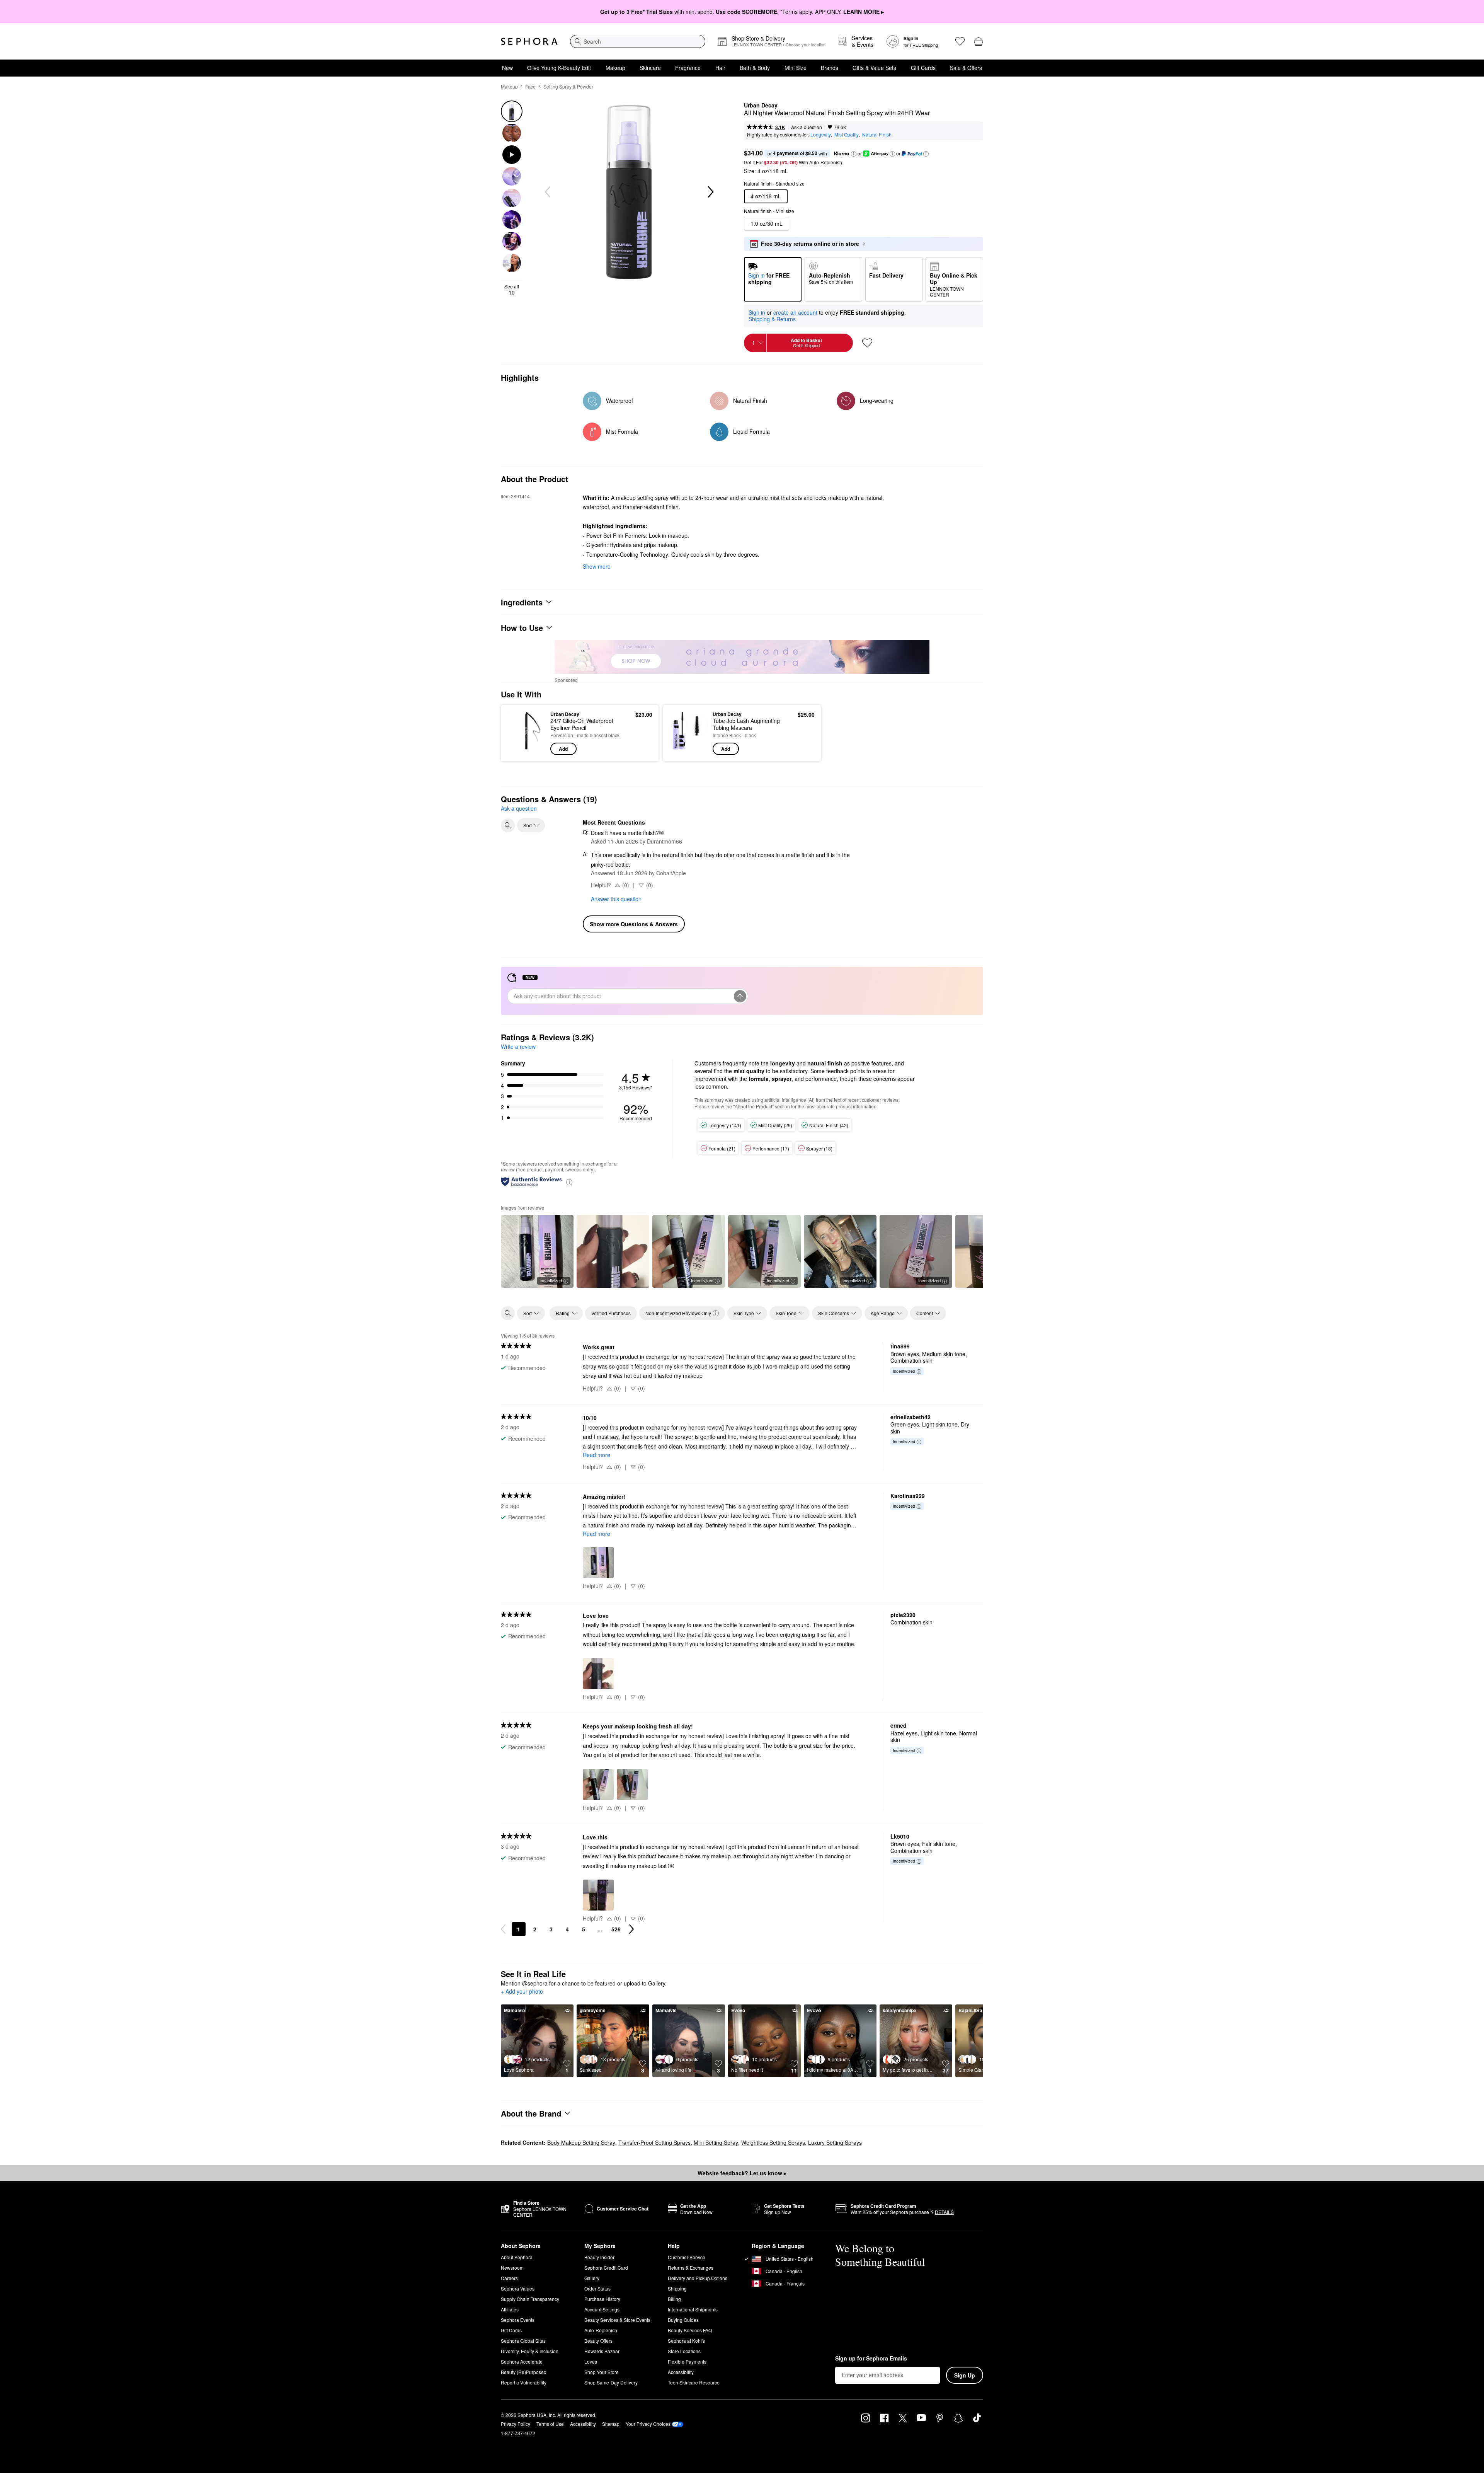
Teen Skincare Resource (694, 2382)
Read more (596, 1455)
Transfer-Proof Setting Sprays (654, 2142)
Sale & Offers (966, 68)
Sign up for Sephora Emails (871, 2359)
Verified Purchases (611, 1313)
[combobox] (638, 41)
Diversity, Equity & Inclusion (530, 2351)
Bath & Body (755, 68)
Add (563, 749)
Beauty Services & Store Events (617, 2320)
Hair (720, 68)
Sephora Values (518, 2288)
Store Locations (684, 2351)
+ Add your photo (522, 1992)
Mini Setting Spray (716, 2142)
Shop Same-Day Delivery (611, 2382)
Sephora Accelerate (522, 2361)
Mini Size (796, 68)
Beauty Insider (599, 2257)
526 (616, 1929)
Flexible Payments (687, 2361)
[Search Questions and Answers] (508, 825)
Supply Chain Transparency (530, 2299)
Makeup (615, 68)
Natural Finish (877, 134)
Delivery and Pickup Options (698, 2278)
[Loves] (960, 41)
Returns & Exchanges (691, 2268)
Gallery (592, 2278)
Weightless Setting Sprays (773, 2142)
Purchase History (602, 2299)
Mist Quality (847, 134)
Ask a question (807, 127)
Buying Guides (683, 2320)
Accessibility (681, 2372)
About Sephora (517, 2257)
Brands (830, 68)
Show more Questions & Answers (634, 924)
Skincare (650, 68)
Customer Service (687, 2257)
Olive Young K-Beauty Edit (559, 68)
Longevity (821, 134)
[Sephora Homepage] (529, 41)
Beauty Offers (598, 2341)
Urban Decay (761, 106)
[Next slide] (710, 192)
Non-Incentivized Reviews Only (678, 1313)
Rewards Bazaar (602, 2351)
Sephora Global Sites (523, 2341)
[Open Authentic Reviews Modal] (569, 1182)
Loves (591, 2361)
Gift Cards (923, 68)
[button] (854, 154)
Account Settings (602, 2309)
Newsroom (512, 2268)
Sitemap (611, 2424)
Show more (597, 566)
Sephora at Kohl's (686, 2341)
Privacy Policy (516, 2424)
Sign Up (965, 2375)
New (507, 68)
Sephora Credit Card (606, 2268)
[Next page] (631, 1929)
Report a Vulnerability (524, 2382)
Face (530, 86)
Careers (509, 2278)
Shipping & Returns (772, 319)
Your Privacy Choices (648, 2424)
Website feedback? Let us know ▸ (742, 2173)
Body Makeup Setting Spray (581, 2142)
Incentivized (551, 1280)
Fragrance (688, 68)
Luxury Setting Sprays (835, 2142)
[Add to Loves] (867, 343)
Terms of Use (550, 2424)
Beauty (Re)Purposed (524, 2372)
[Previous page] (503, 1929)
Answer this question (616, 899)
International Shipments (693, 2309)
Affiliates (510, 2309)
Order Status (597, 2288)
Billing (674, 2299)
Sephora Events (518, 2320)
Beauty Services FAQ (690, 2330)
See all (512, 290)
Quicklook (527, 750)
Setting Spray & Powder (568, 86)
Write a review (518, 1046)
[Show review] (613, 1251)
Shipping (677, 2288)
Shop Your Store (602, 2372)
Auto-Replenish (601, 2330)
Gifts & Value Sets (874, 68)
